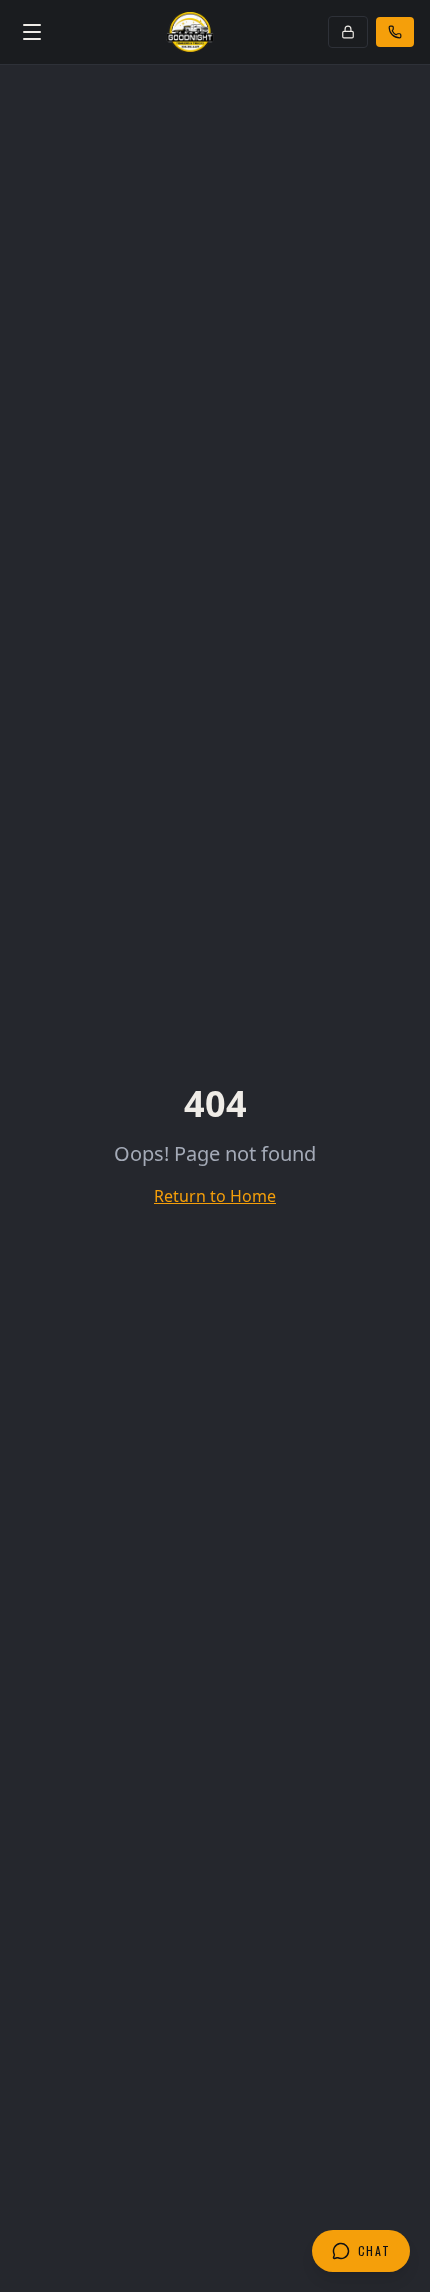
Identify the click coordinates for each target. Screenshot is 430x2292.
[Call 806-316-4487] (395, 32)
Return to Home (215, 1196)
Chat (374, 2250)
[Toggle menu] (32, 32)
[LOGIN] (348, 32)
